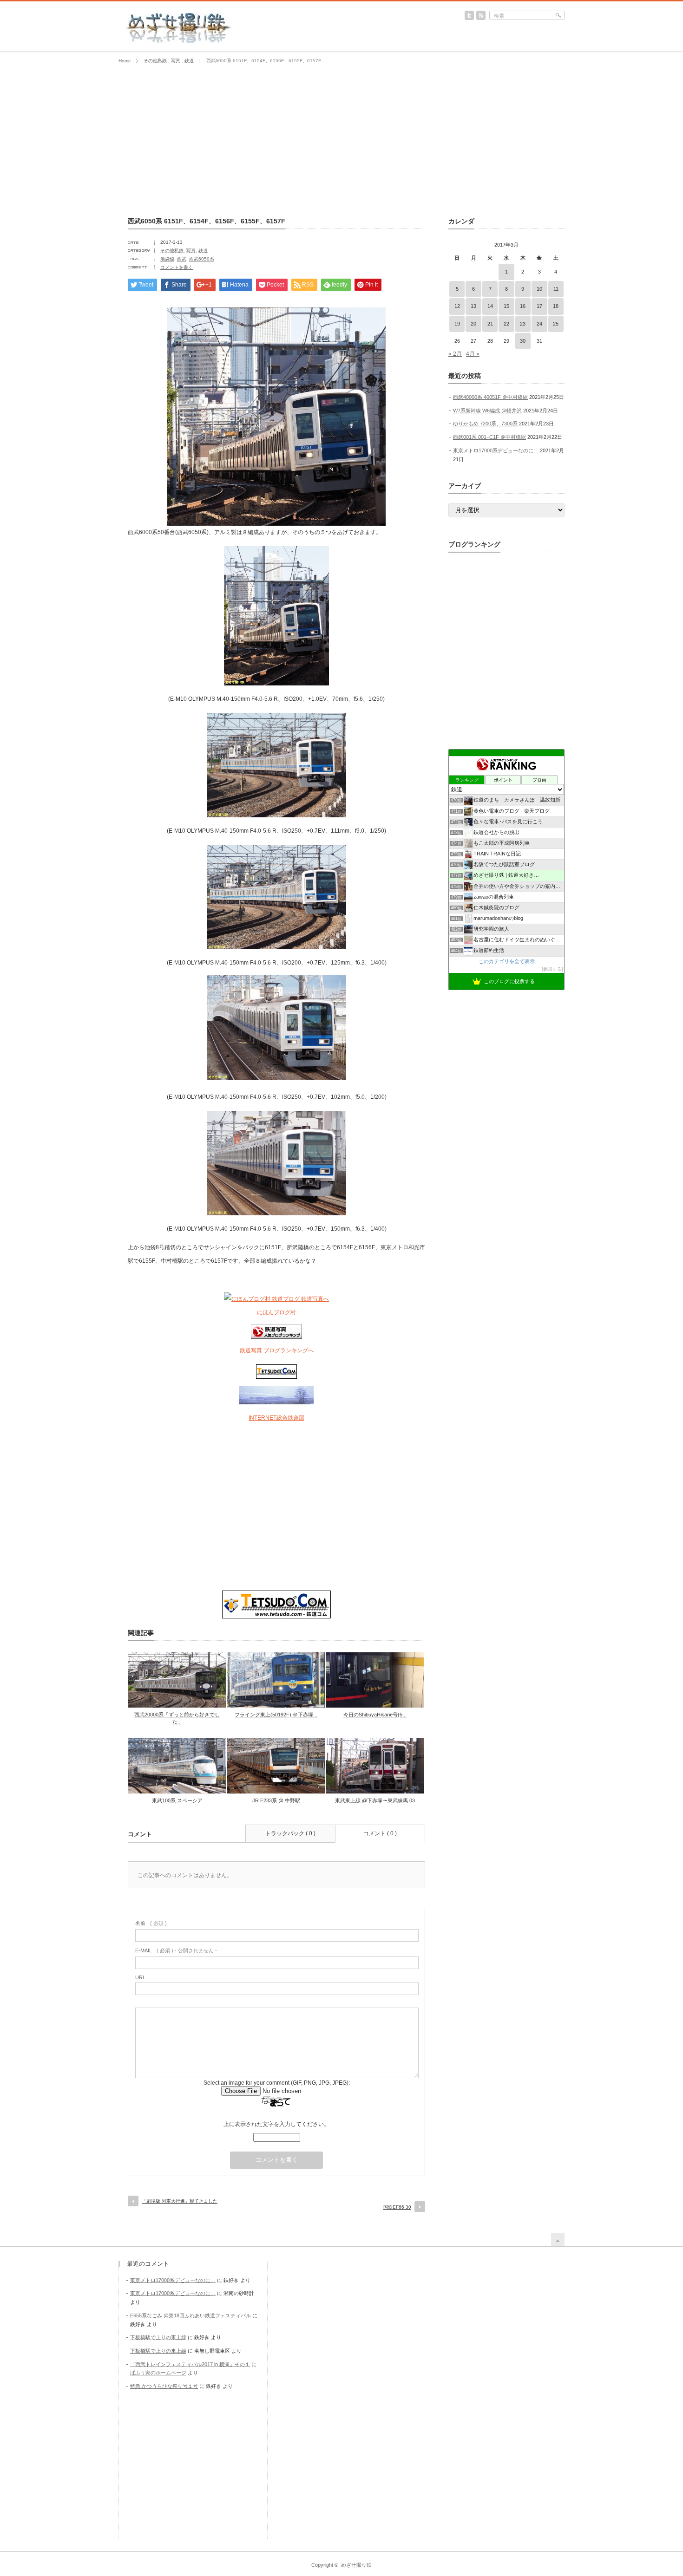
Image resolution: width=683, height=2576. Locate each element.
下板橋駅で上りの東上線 (158, 2337)
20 (473, 324)
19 (457, 324)
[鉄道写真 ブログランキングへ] (276, 1337)
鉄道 (189, 61)
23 (523, 324)
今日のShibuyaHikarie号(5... (375, 1715)
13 (473, 306)
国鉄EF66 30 (397, 2207)
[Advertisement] (341, 141)
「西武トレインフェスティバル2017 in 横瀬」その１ (190, 2364)
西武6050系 (202, 259)
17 (539, 306)
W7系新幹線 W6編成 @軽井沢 (487, 411)
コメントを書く (177, 267)
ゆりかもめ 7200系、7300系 (485, 424)
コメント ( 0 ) (380, 1833)
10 (539, 289)
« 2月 (455, 354)
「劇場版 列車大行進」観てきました (180, 2201)
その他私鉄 (155, 61)
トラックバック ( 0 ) (290, 1833)
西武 (182, 259)
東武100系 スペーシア (177, 1800)
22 (506, 324)
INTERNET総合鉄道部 (276, 1418)
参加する (552, 969)
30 (523, 341)
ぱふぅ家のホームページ (158, 2373)
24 (539, 324)
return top (558, 2240)
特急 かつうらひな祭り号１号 (164, 2386)
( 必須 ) (151, 1923)
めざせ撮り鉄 (356, 2565)
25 (556, 324)
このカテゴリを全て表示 (507, 961)
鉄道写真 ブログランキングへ (277, 1350)
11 (556, 289)
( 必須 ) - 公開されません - (176, 1950)
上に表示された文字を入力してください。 (276, 2124)
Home (125, 61)
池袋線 (167, 259)
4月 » (473, 354)
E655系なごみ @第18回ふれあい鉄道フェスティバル (190, 2315)
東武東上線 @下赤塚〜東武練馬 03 (375, 1800)
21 (490, 324)
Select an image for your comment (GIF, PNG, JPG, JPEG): (277, 2083)
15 (506, 306)
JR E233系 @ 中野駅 (276, 1800)
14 (490, 306)
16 (523, 306)
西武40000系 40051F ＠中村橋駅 (490, 397)
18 (556, 306)
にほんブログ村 (276, 1312)
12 (457, 306)
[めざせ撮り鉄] (179, 40)
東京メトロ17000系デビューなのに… (496, 450)
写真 (176, 61)
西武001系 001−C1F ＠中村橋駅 (489, 437)
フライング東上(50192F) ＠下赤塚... (276, 1715)
